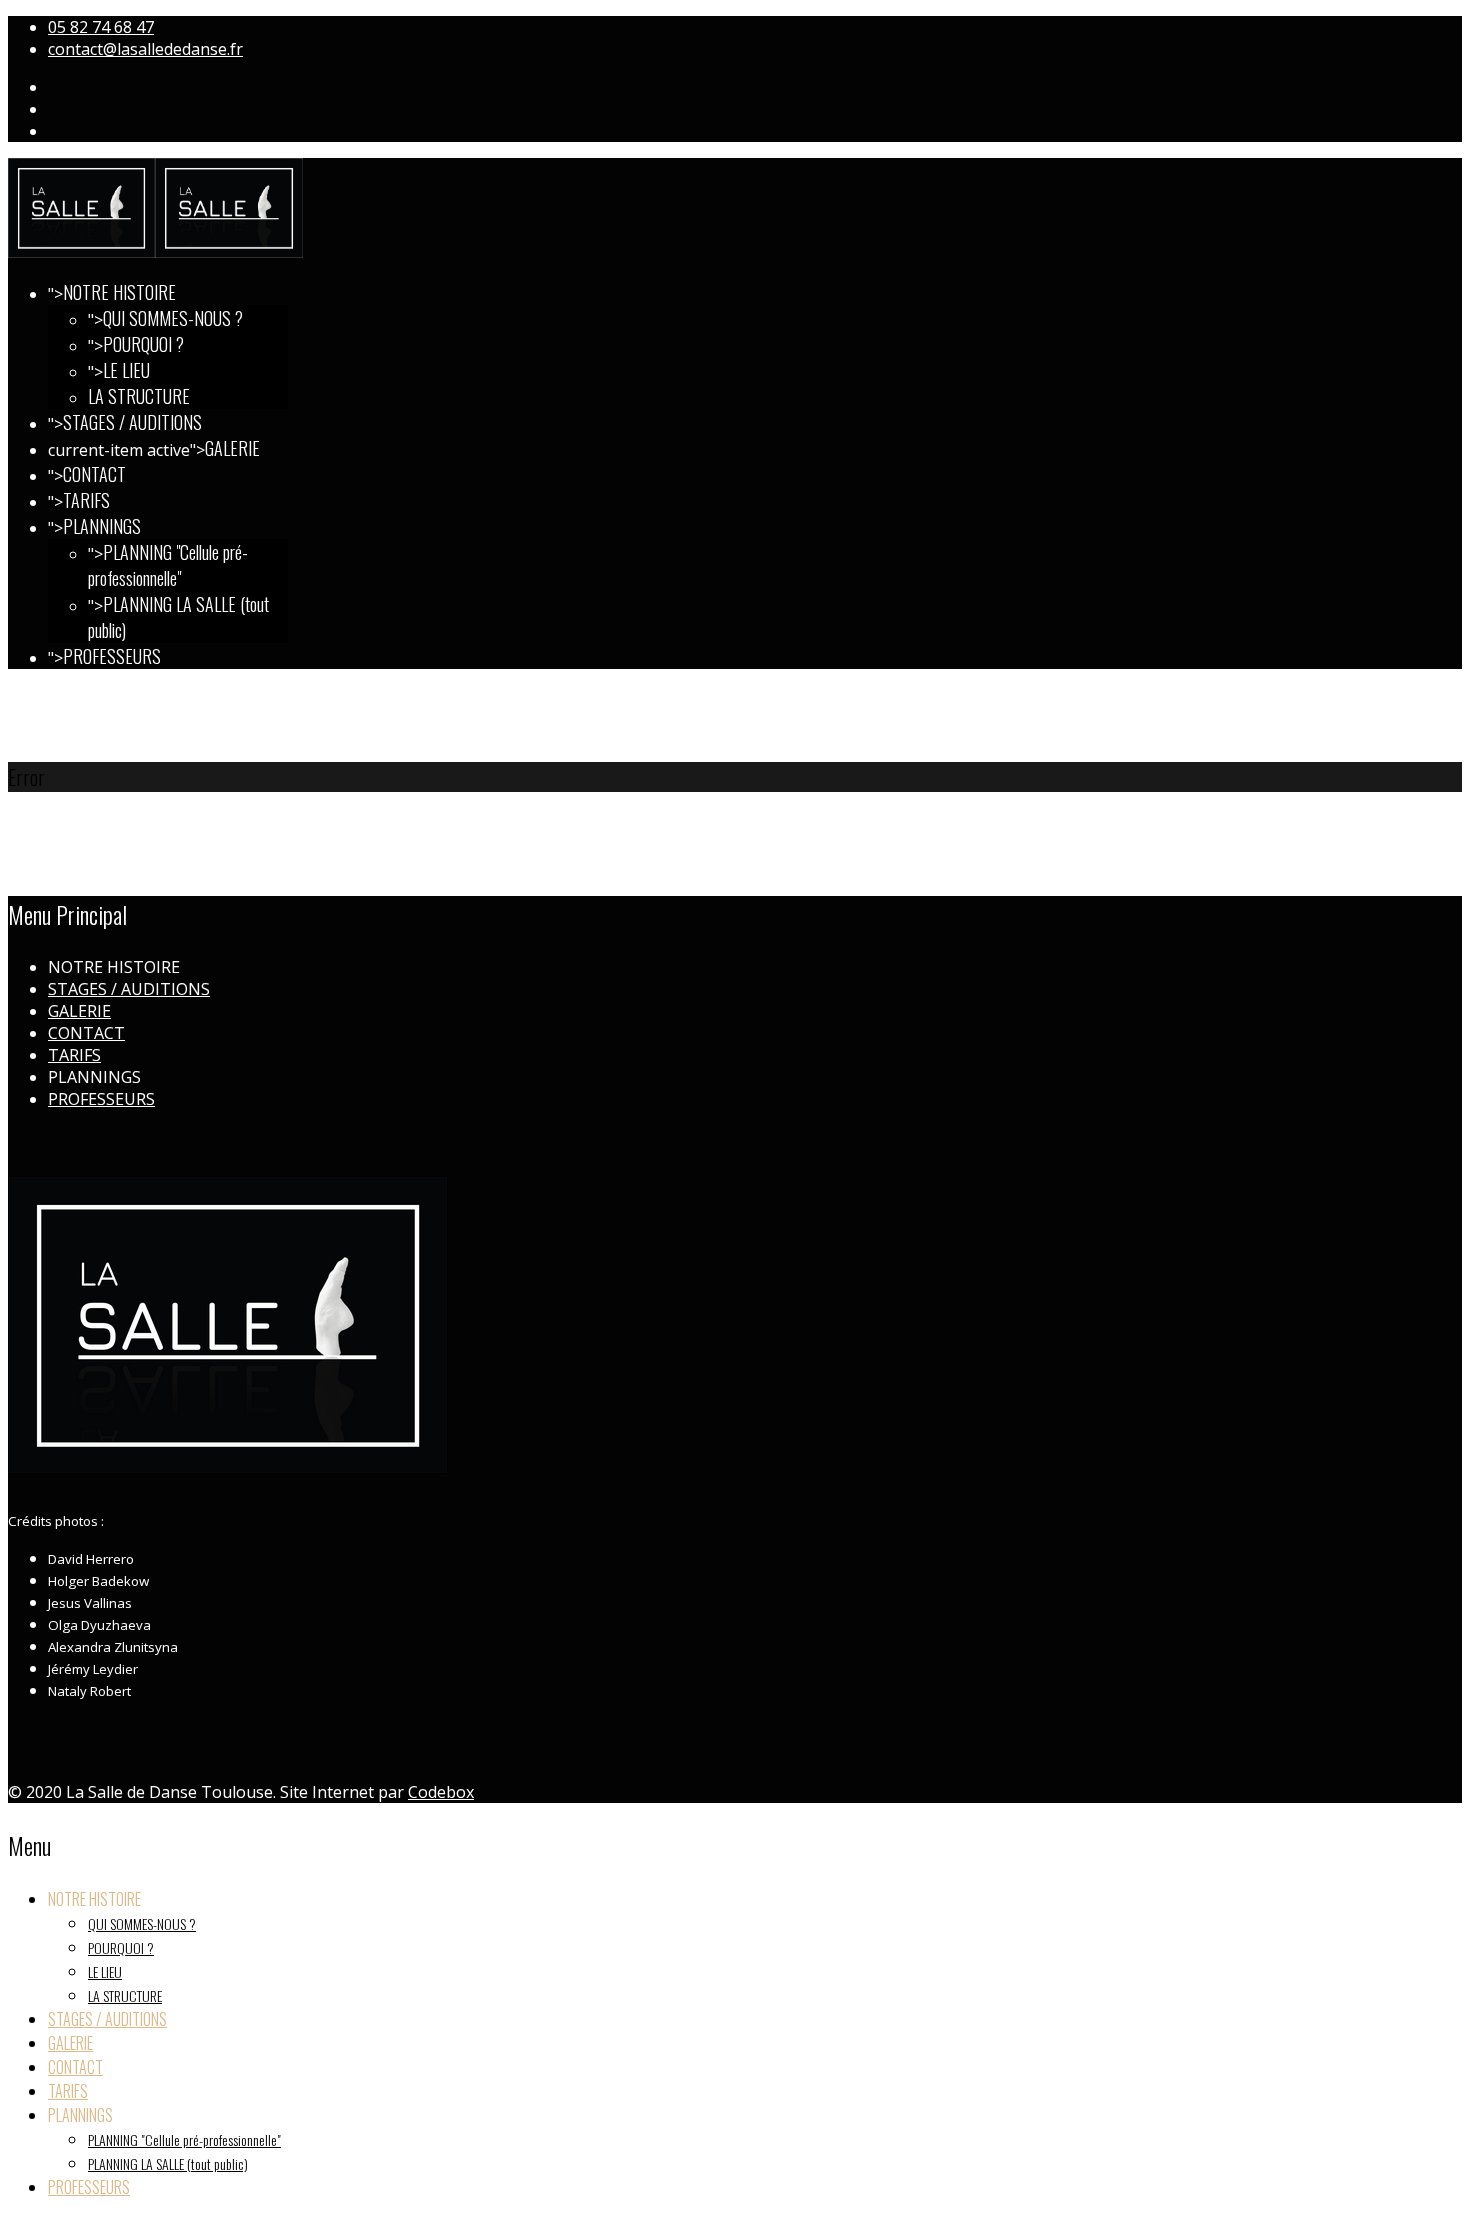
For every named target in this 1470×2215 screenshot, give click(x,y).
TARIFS (86, 500)
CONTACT (94, 474)
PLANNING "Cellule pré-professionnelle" (168, 565)
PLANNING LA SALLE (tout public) (168, 2163)
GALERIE (232, 448)
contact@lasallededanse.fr (145, 49)
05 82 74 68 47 (101, 27)
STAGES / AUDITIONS (132, 422)
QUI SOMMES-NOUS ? (173, 318)
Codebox (441, 1792)
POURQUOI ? (143, 344)
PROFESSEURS (112, 656)
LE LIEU (126, 370)
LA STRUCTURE (139, 396)
